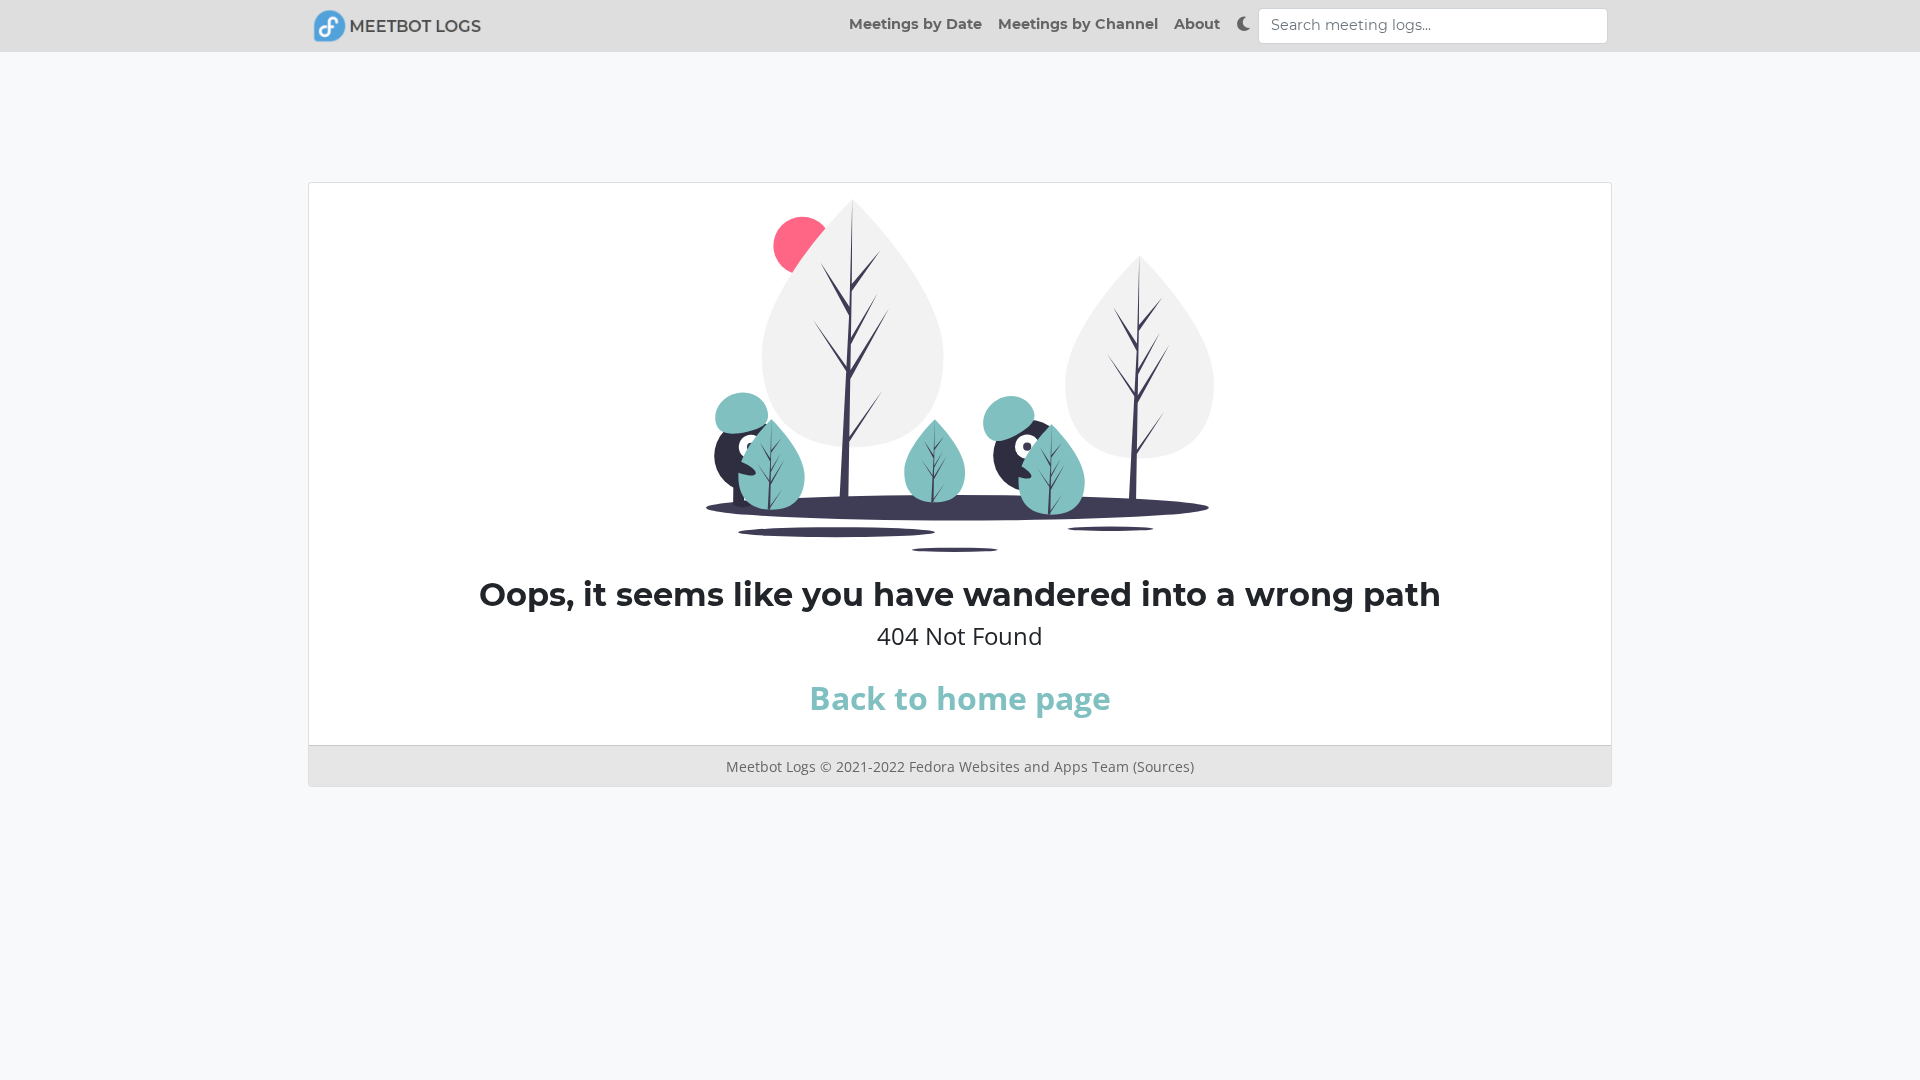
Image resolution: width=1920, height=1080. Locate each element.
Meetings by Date (915, 24)
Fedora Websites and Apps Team (1021, 766)
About (1197, 24)
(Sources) (1163, 766)
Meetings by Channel (1078, 24)
